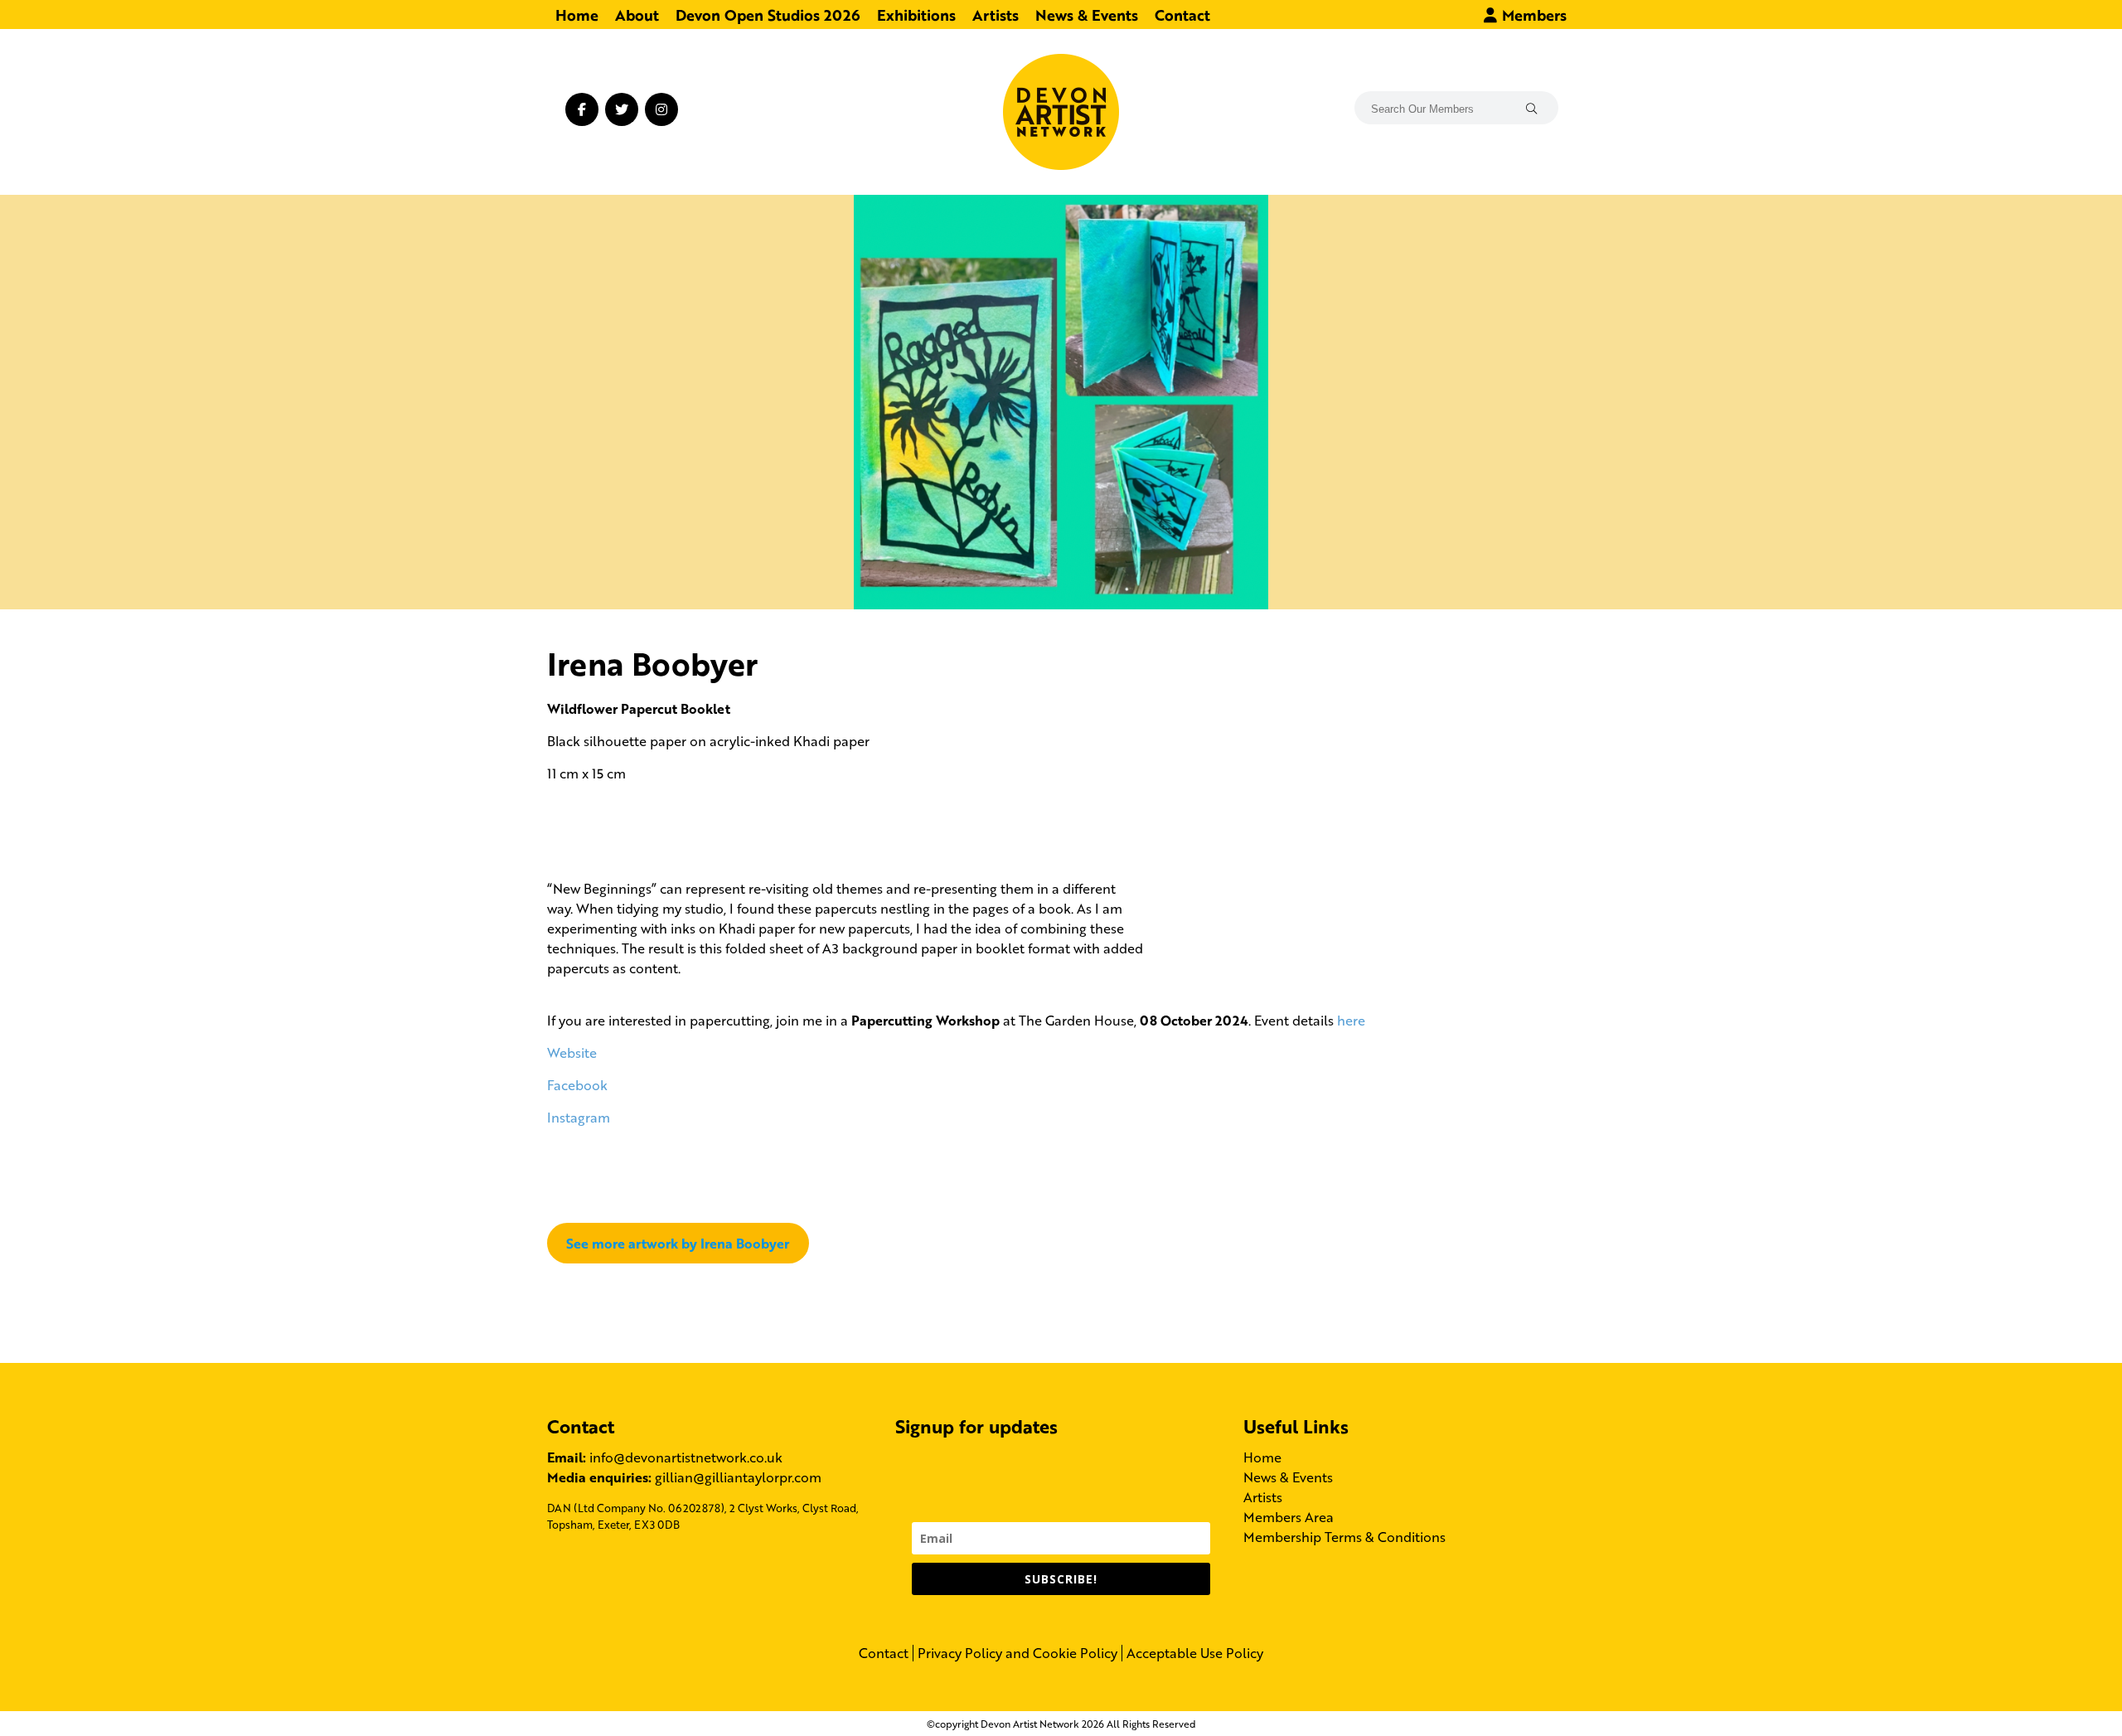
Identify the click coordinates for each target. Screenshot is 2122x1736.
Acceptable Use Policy (1195, 1653)
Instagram (579, 1117)
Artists (996, 14)
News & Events (1087, 14)
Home (577, 14)
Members (1532, 14)
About (637, 14)
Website (572, 1052)
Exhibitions (916, 14)
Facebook (577, 1085)
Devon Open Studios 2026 (768, 14)
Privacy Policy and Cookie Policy (1017, 1653)
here (1351, 1020)
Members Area (1289, 1517)
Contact (1182, 14)
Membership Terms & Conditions (1344, 1537)
